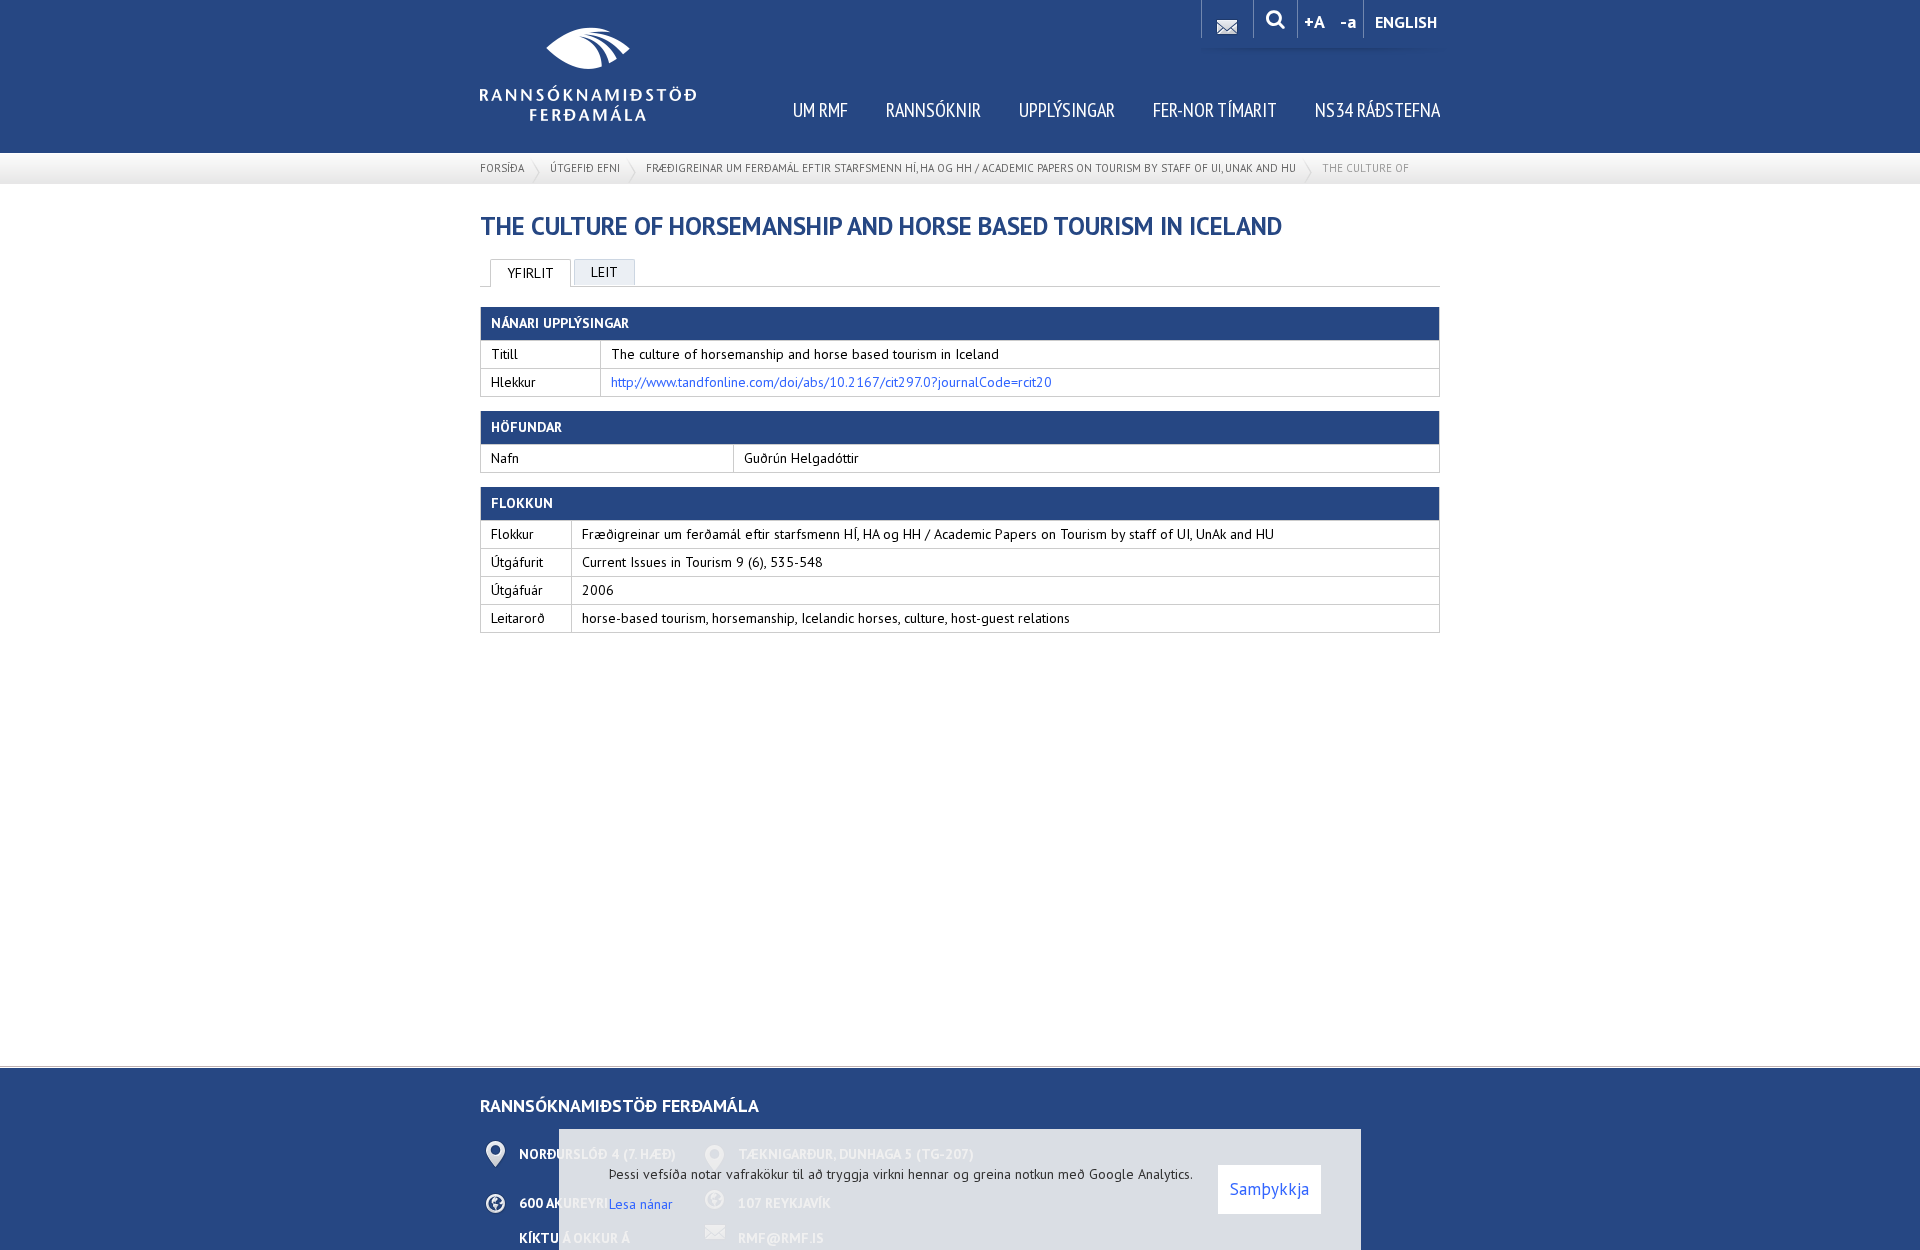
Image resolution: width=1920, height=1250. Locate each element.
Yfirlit (530, 273)
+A (1314, 21)
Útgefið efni (585, 168)
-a (1348, 21)
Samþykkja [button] (1269, 1189)
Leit (604, 272)
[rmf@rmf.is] (1227, 21)
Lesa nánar (641, 1204)
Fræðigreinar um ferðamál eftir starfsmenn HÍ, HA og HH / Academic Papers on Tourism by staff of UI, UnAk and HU (971, 168)
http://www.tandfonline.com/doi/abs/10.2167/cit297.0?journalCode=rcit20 (831, 382)
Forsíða (502, 168)
